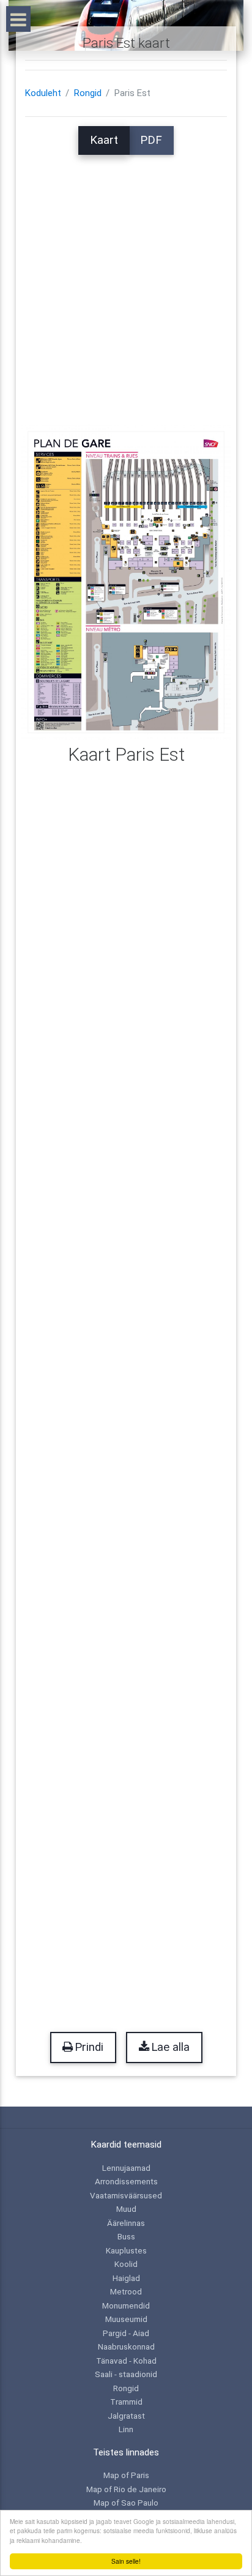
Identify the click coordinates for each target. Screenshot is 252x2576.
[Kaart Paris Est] (126, 581)
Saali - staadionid (126, 2374)
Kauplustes (126, 2250)
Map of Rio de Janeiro (126, 2489)
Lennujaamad (126, 2168)
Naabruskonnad (126, 2346)
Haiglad (126, 2278)
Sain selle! (126, 2561)
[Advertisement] (126, 281)
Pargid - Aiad (126, 2333)
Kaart (104, 140)
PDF (151, 140)
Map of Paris (126, 2475)
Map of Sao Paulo (126, 2503)
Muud (126, 2209)
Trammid (126, 2402)
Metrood (126, 2291)
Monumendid (126, 2305)
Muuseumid (126, 2319)
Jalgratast (126, 2416)
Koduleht (43, 93)
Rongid (88, 93)
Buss (126, 2236)
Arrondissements (126, 2181)
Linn (126, 2429)
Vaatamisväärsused (126, 2195)
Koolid (126, 2264)
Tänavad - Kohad (126, 2361)
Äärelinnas (126, 2223)
